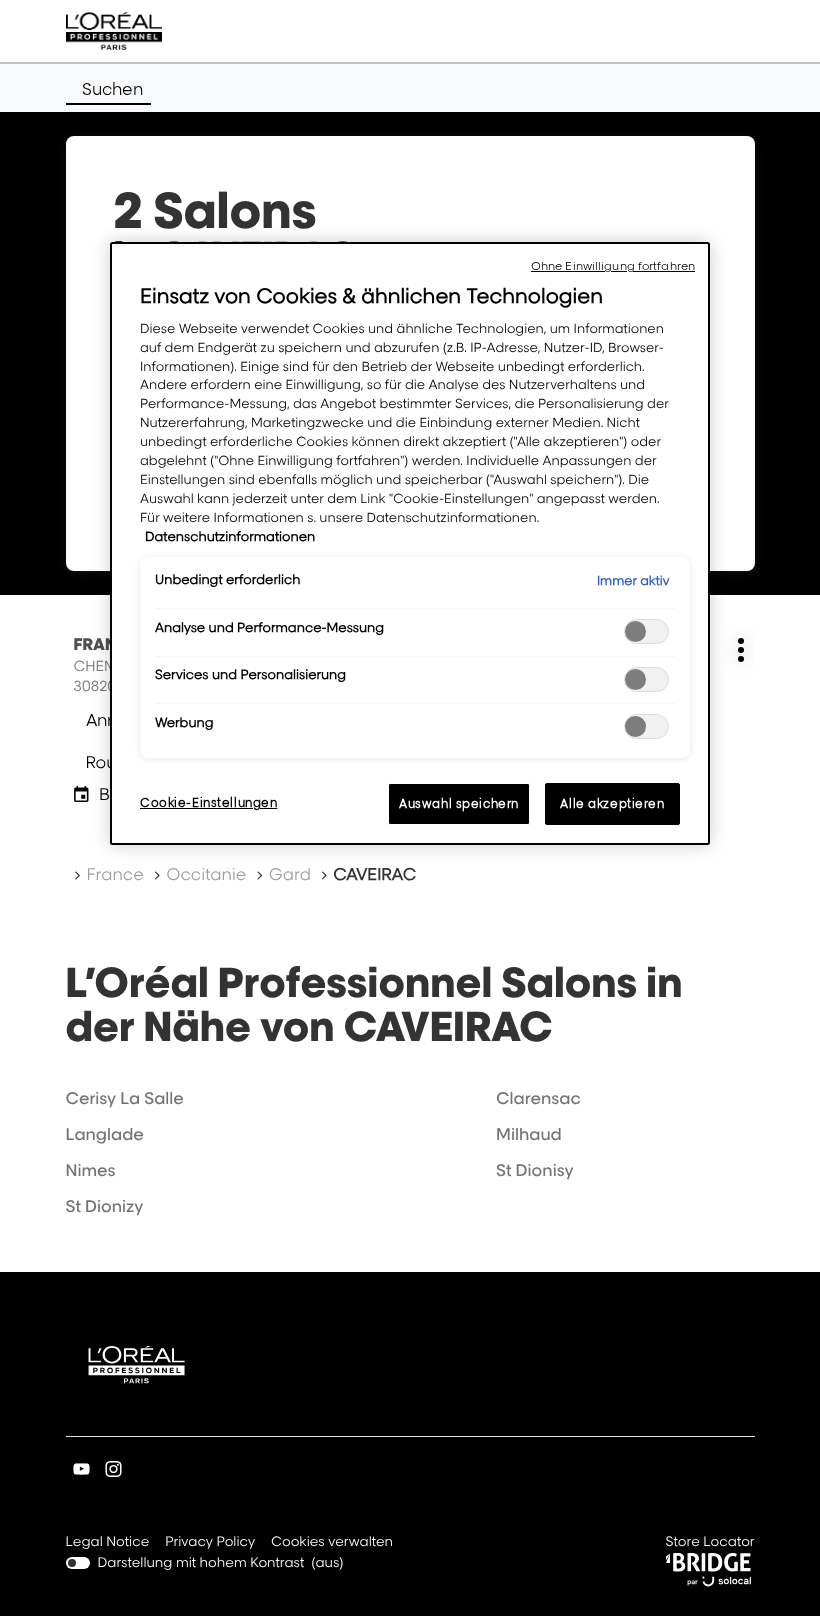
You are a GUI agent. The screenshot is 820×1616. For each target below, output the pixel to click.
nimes (91, 1170)
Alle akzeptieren (612, 803)
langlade (105, 1134)
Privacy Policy (210, 1543)
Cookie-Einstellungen (208, 802)
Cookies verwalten (332, 1542)
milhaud (529, 1134)
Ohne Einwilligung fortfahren (613, 266)
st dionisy (534, 1170)
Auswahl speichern (459, 803)
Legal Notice (108, 1543)
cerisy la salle (125, 1098)
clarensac (538, 1098)
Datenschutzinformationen (230, 537)
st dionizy (105, 1206)
